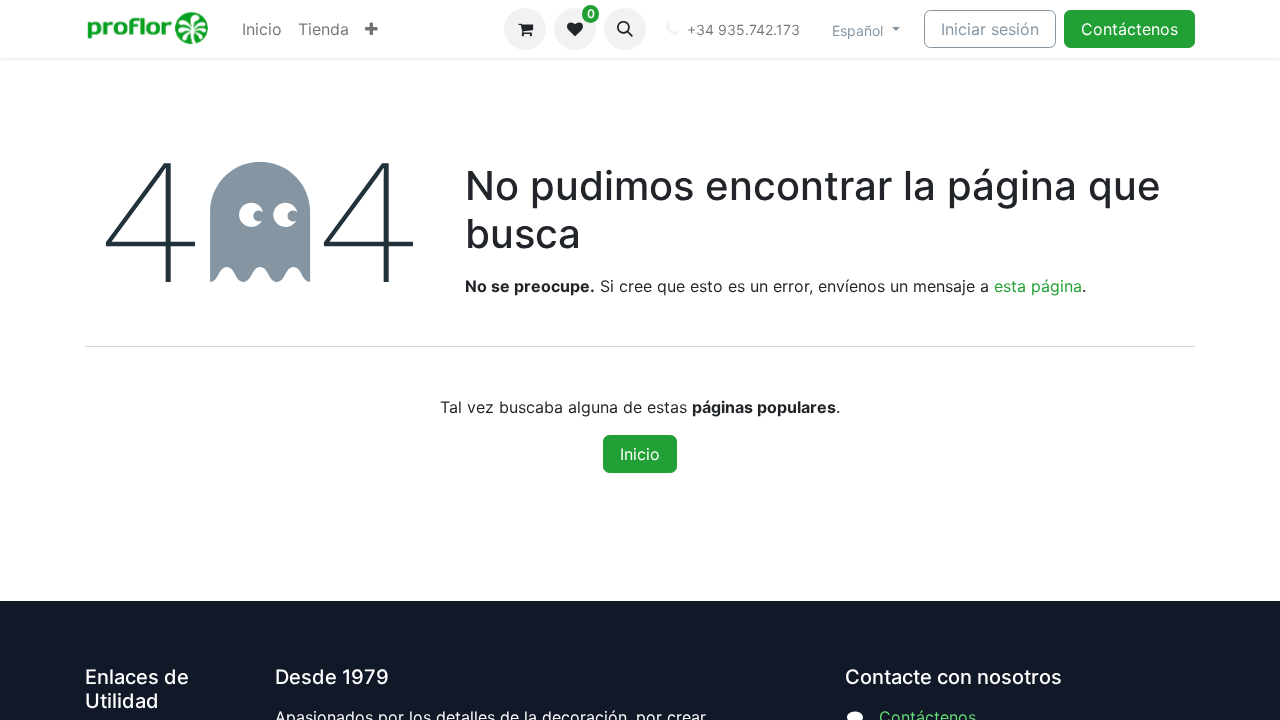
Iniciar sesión (990, 29)
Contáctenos (1129, 29)
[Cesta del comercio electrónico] (525, 29)
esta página (1038, 286)
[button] (625, 29)
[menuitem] (262, 29)
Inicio (640, 454)
